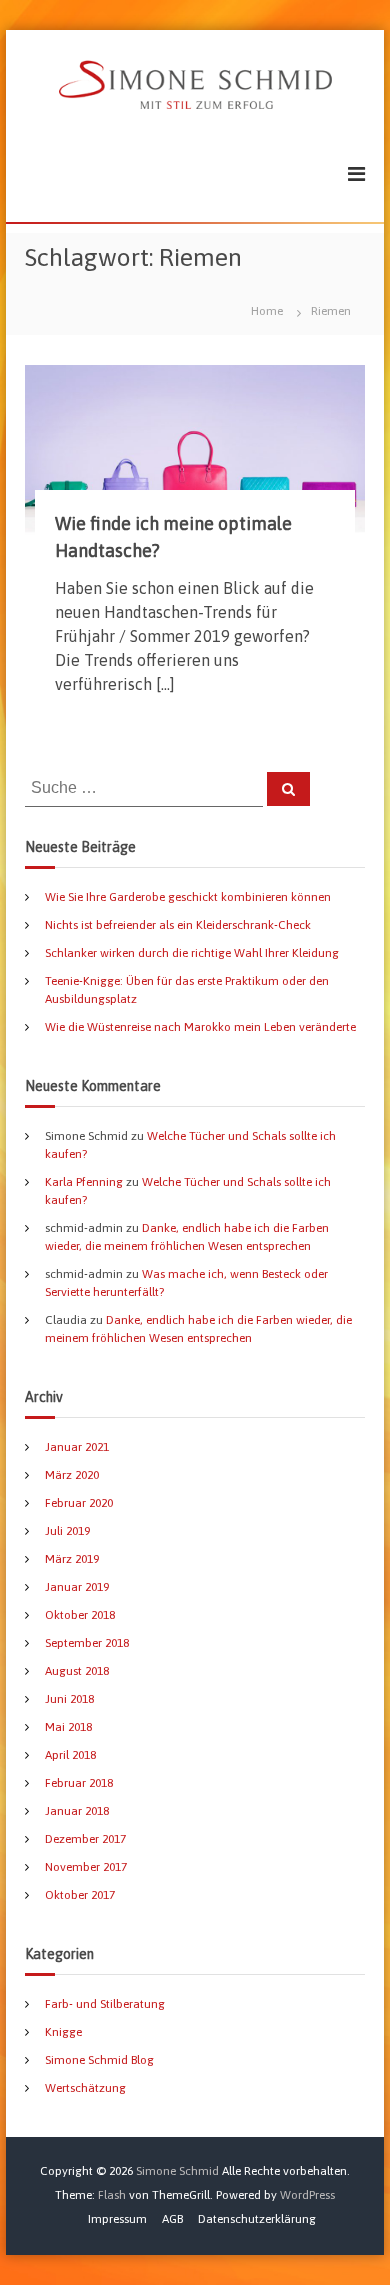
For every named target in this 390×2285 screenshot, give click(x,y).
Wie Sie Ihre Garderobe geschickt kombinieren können (188, 897)
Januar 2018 (77, 1811)
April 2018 (70, 1755)
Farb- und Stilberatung (105, 2004)
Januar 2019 (77, 1587)
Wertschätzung (85, 2088)
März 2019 (72, 1559)
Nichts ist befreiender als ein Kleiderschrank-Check (178, 925)
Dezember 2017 (85, 1839)
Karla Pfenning (84, 1182)
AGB (172, 2219)
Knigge (63, 2032)
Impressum (117, 2219)
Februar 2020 (79, 1503)
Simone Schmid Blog (99, 2060)
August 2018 (77, 1671)
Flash (112, 2195)
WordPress (307, 2195)
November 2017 (86, 1867)
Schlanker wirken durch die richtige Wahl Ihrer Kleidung (192, 953)
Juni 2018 (69, 1699)
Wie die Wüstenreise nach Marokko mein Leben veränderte (200, 1027)
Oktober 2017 (80, 1895)
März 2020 (72, 1475)
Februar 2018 (79, 1783)
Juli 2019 (67, 1531)
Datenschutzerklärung (257, 2219)
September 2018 (87, 1643)
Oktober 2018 (80, 1615)
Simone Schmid (177, 2171)
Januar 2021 (77, 1447)
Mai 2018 (68, 1727)
